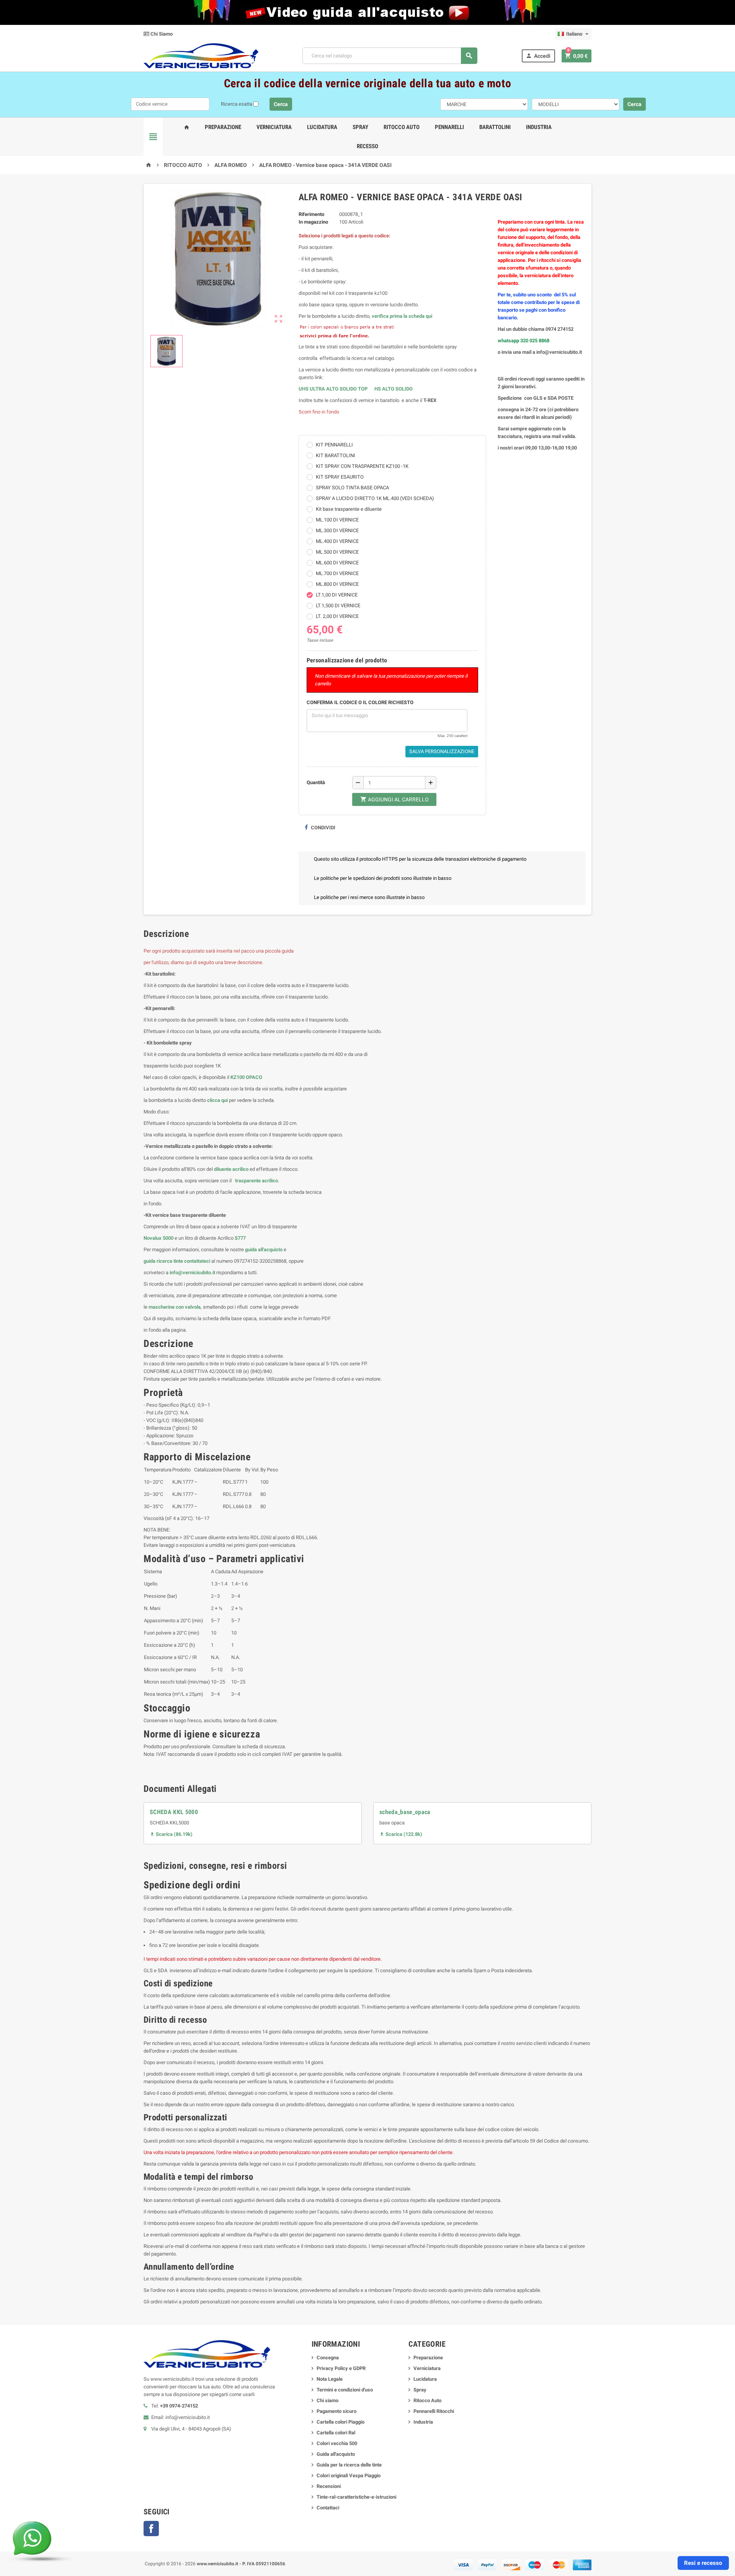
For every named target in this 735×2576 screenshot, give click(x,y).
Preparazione (223, 127)
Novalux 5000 (158, 1238)
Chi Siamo (161, 34)
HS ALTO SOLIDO (394, 389)
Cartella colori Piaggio (341, 2422)
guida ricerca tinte (163, 1261)
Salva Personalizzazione (442, 751)
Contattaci (328, 2508)
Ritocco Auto (402, 127)
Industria (539, 127)
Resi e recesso (703, 2563)
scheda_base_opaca (405, 1812)
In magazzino (313, 222)
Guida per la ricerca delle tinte (349, 2465)
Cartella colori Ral (336, 2433)
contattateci (197, 1261)
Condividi (323, 828)
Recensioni (329, 2486)
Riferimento (311, 214)
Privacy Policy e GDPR (341, 2368)
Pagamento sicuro (336, 2411)
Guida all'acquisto (336, 2454)
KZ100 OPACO (246, 1077)
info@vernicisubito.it (192, 1272)
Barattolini (495, 127)
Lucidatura (322, 127)
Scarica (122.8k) (401, 1834)
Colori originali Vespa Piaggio (349, 2475)
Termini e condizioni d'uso (345, 2390)
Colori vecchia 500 (337, 2443)
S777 (240, 1238)
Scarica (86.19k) (171, 1834)
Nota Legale (330, 2379)
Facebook (151, 2529)
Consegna (328, 2358)
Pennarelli (449, 127)
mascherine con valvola (175, 1307)
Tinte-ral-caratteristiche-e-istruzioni (356, 2497)
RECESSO (367, 146)
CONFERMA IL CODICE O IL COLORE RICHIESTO (360, 702)
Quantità (316, 782)
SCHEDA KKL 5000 (174, 1812)
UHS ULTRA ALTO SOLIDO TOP (334, 389)
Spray (360, 127)
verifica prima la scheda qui (402, 316)
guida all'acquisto (264, 1250)
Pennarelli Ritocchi (434, 2411)
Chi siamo (327, 2400)
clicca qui (217, 1100)
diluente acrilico (231, 1169)
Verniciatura (274, 127)
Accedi (538, 56)
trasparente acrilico (256, 1181)
